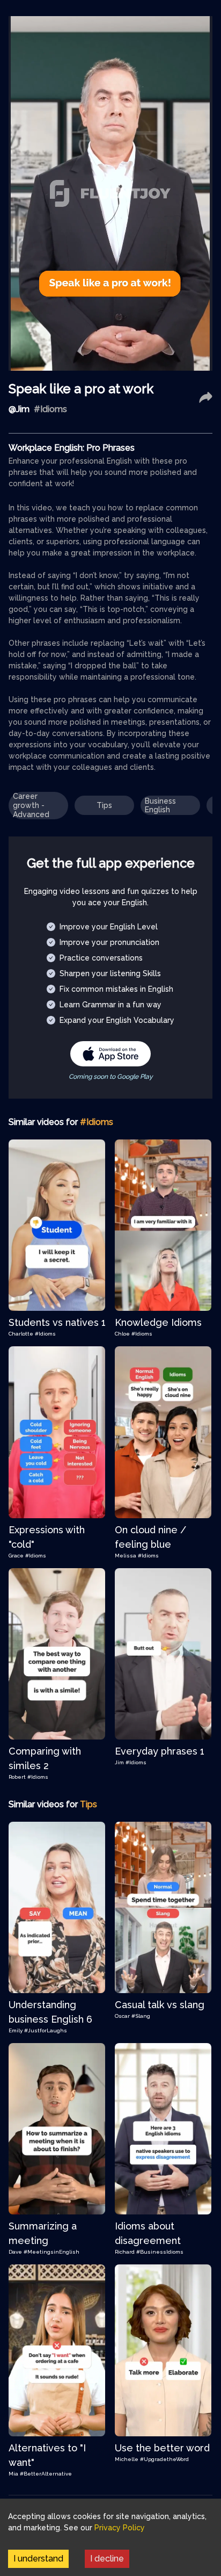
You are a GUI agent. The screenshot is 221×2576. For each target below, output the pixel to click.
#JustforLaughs (46, 2030)
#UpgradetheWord (164, 2459)
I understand (38, 2559)
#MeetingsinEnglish (51, 2252)
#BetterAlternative (46, 2474)
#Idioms (45, 1334)
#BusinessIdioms (160, 2252)
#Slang (141, 2016)
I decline (107, 2559)
